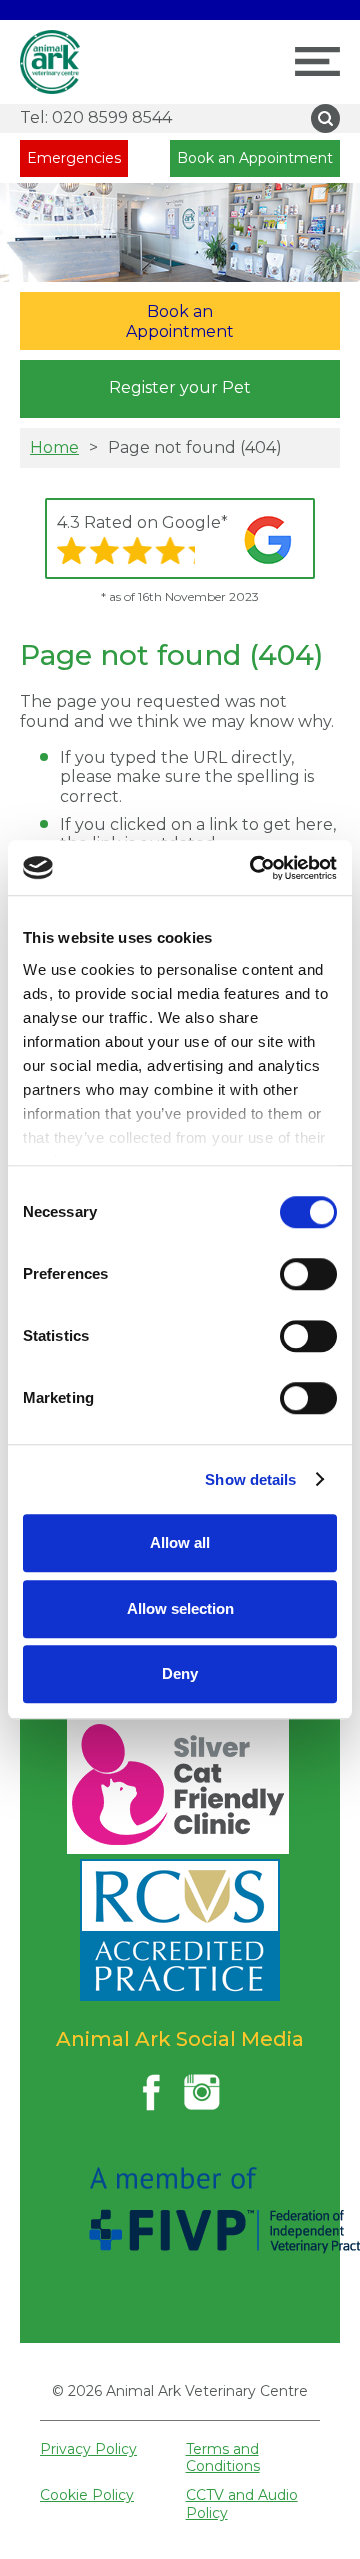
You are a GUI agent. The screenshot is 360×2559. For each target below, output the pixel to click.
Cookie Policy (87, 2495)
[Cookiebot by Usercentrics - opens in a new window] (254, 868)
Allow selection (180, 1608)
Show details (250, 1479)
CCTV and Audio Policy (242, 2503)
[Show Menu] (317, 61)
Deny (180, 1673)
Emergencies (74, 158)
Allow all (180, 1542)
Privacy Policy (88, 2449)
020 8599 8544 (96, 117)
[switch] (308, 1274)
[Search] (325, 118)
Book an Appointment (255, 158)
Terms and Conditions (223, 2457)
